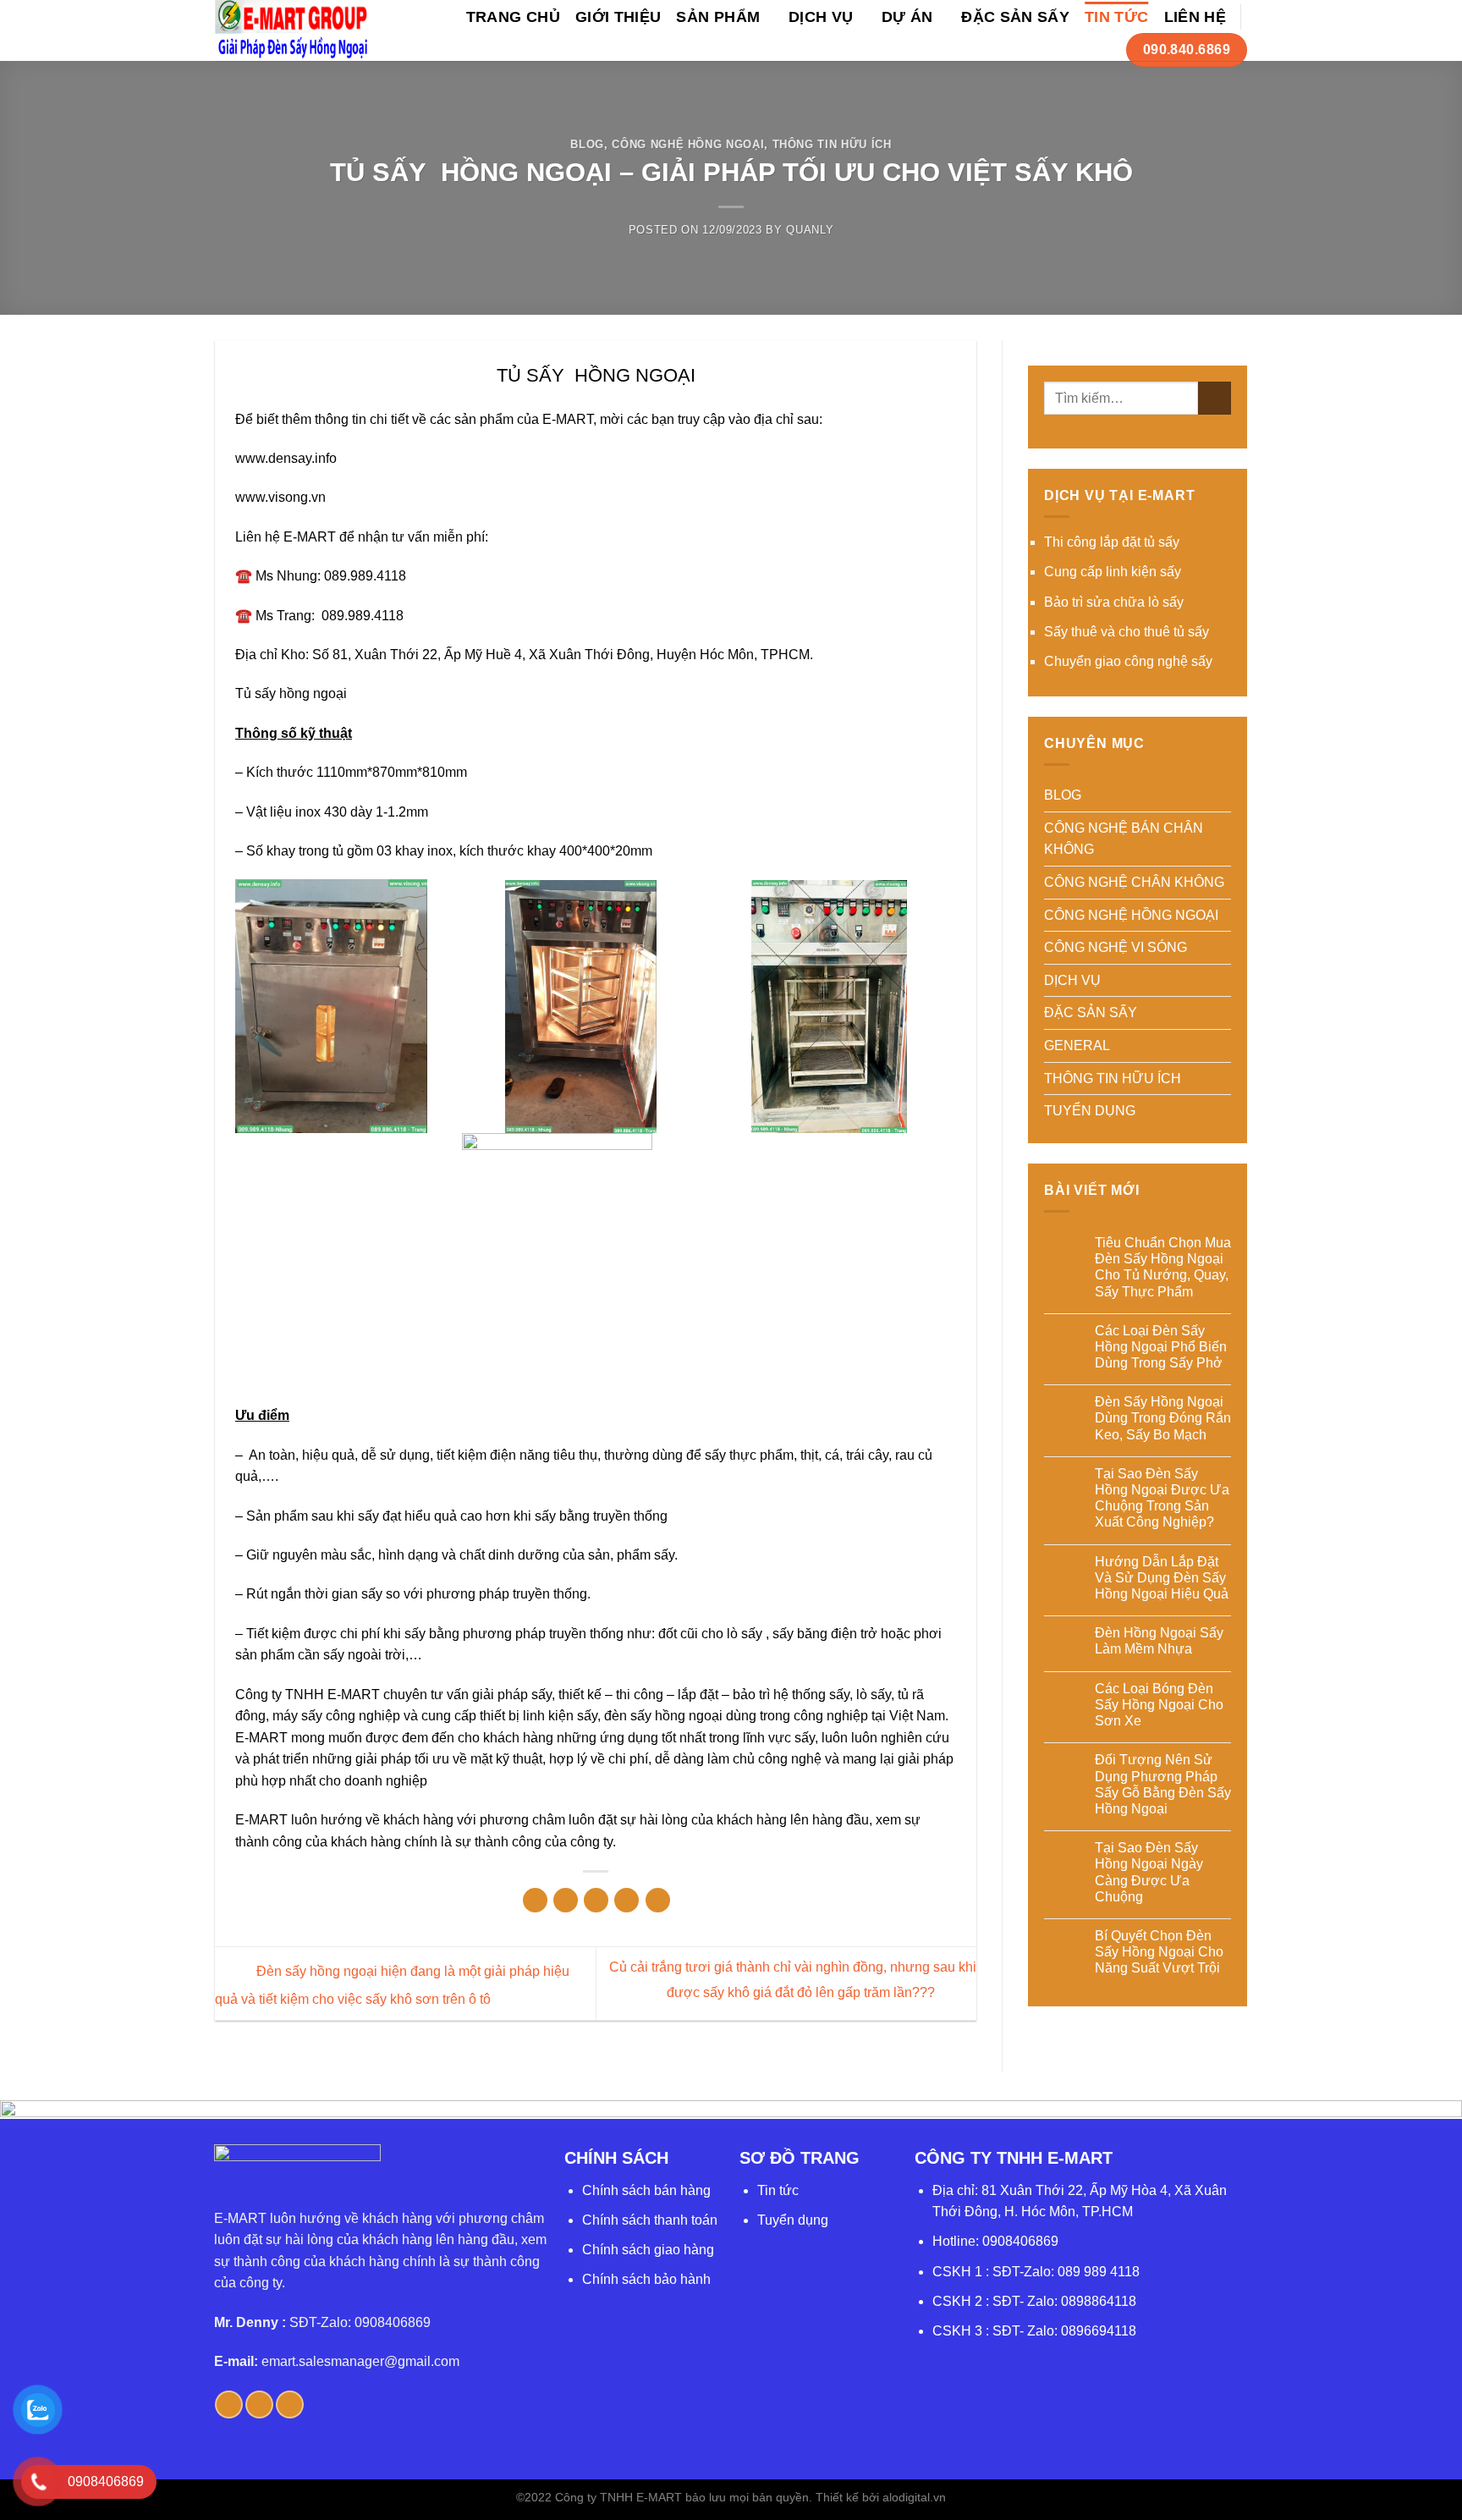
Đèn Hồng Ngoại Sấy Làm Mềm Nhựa (1159, 1641)
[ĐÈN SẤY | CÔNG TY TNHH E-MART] (292, 30)
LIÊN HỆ (1195, 17)
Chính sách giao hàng (648, 2250)
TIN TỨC (1116, 17)
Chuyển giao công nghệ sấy (1128, 661)
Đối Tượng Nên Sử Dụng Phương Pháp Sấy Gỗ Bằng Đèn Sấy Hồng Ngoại (1163, 1784)
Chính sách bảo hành (646, 2279)
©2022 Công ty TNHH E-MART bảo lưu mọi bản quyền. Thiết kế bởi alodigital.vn (731, 2497)
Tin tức (778, 2190)
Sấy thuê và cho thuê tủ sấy (1127, 632)
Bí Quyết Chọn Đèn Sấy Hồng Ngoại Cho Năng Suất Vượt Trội (1159, 1952)
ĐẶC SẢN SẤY (1015, 17)
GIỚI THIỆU (618, 17)
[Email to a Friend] (596, 1900)
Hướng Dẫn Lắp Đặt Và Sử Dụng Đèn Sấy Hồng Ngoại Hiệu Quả (1162, 1578)
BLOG (587, 144)
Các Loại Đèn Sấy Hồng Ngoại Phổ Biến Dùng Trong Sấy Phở (1161, 1347)
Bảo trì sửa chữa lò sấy (1114, 602)
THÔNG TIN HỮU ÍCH (832, 144)
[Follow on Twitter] (259, 2404)
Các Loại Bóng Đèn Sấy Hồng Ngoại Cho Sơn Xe (1159, 1705)
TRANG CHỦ (513, 17)
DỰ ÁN (907, 17)
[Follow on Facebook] (229, 2404)
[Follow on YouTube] (290, 2404)
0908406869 (1020, 2241)
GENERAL (1077, 1045)
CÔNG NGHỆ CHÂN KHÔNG (1134, 882)
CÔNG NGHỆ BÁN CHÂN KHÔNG (1124, 839)
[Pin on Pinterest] (627, 1900)
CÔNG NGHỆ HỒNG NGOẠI (688, 144)
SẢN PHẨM (718, 17)
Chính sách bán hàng (646, 2190)
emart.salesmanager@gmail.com (360, 2361)
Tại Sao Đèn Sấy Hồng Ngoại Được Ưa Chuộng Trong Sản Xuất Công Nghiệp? (1162, 1498)
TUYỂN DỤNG (1090, 1111)
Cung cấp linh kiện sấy (1113, 572)
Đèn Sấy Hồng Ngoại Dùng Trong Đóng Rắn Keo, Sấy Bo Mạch (1163, 1418)
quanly (810, 230)
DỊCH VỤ (821, 17)
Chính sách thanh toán (650, 2220)
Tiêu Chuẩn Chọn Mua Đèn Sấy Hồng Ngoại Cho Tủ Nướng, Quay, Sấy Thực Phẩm (1163, 1267)
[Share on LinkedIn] (658, 1900)
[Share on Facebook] (535, 1900)
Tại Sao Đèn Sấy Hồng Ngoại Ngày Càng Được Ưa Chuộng (1149, 1872)
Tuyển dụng (793, 2220)
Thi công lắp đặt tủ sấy (1112, 542)
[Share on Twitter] (566, 1900)
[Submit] (1215, 398)
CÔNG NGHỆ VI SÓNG (1116, 947)
